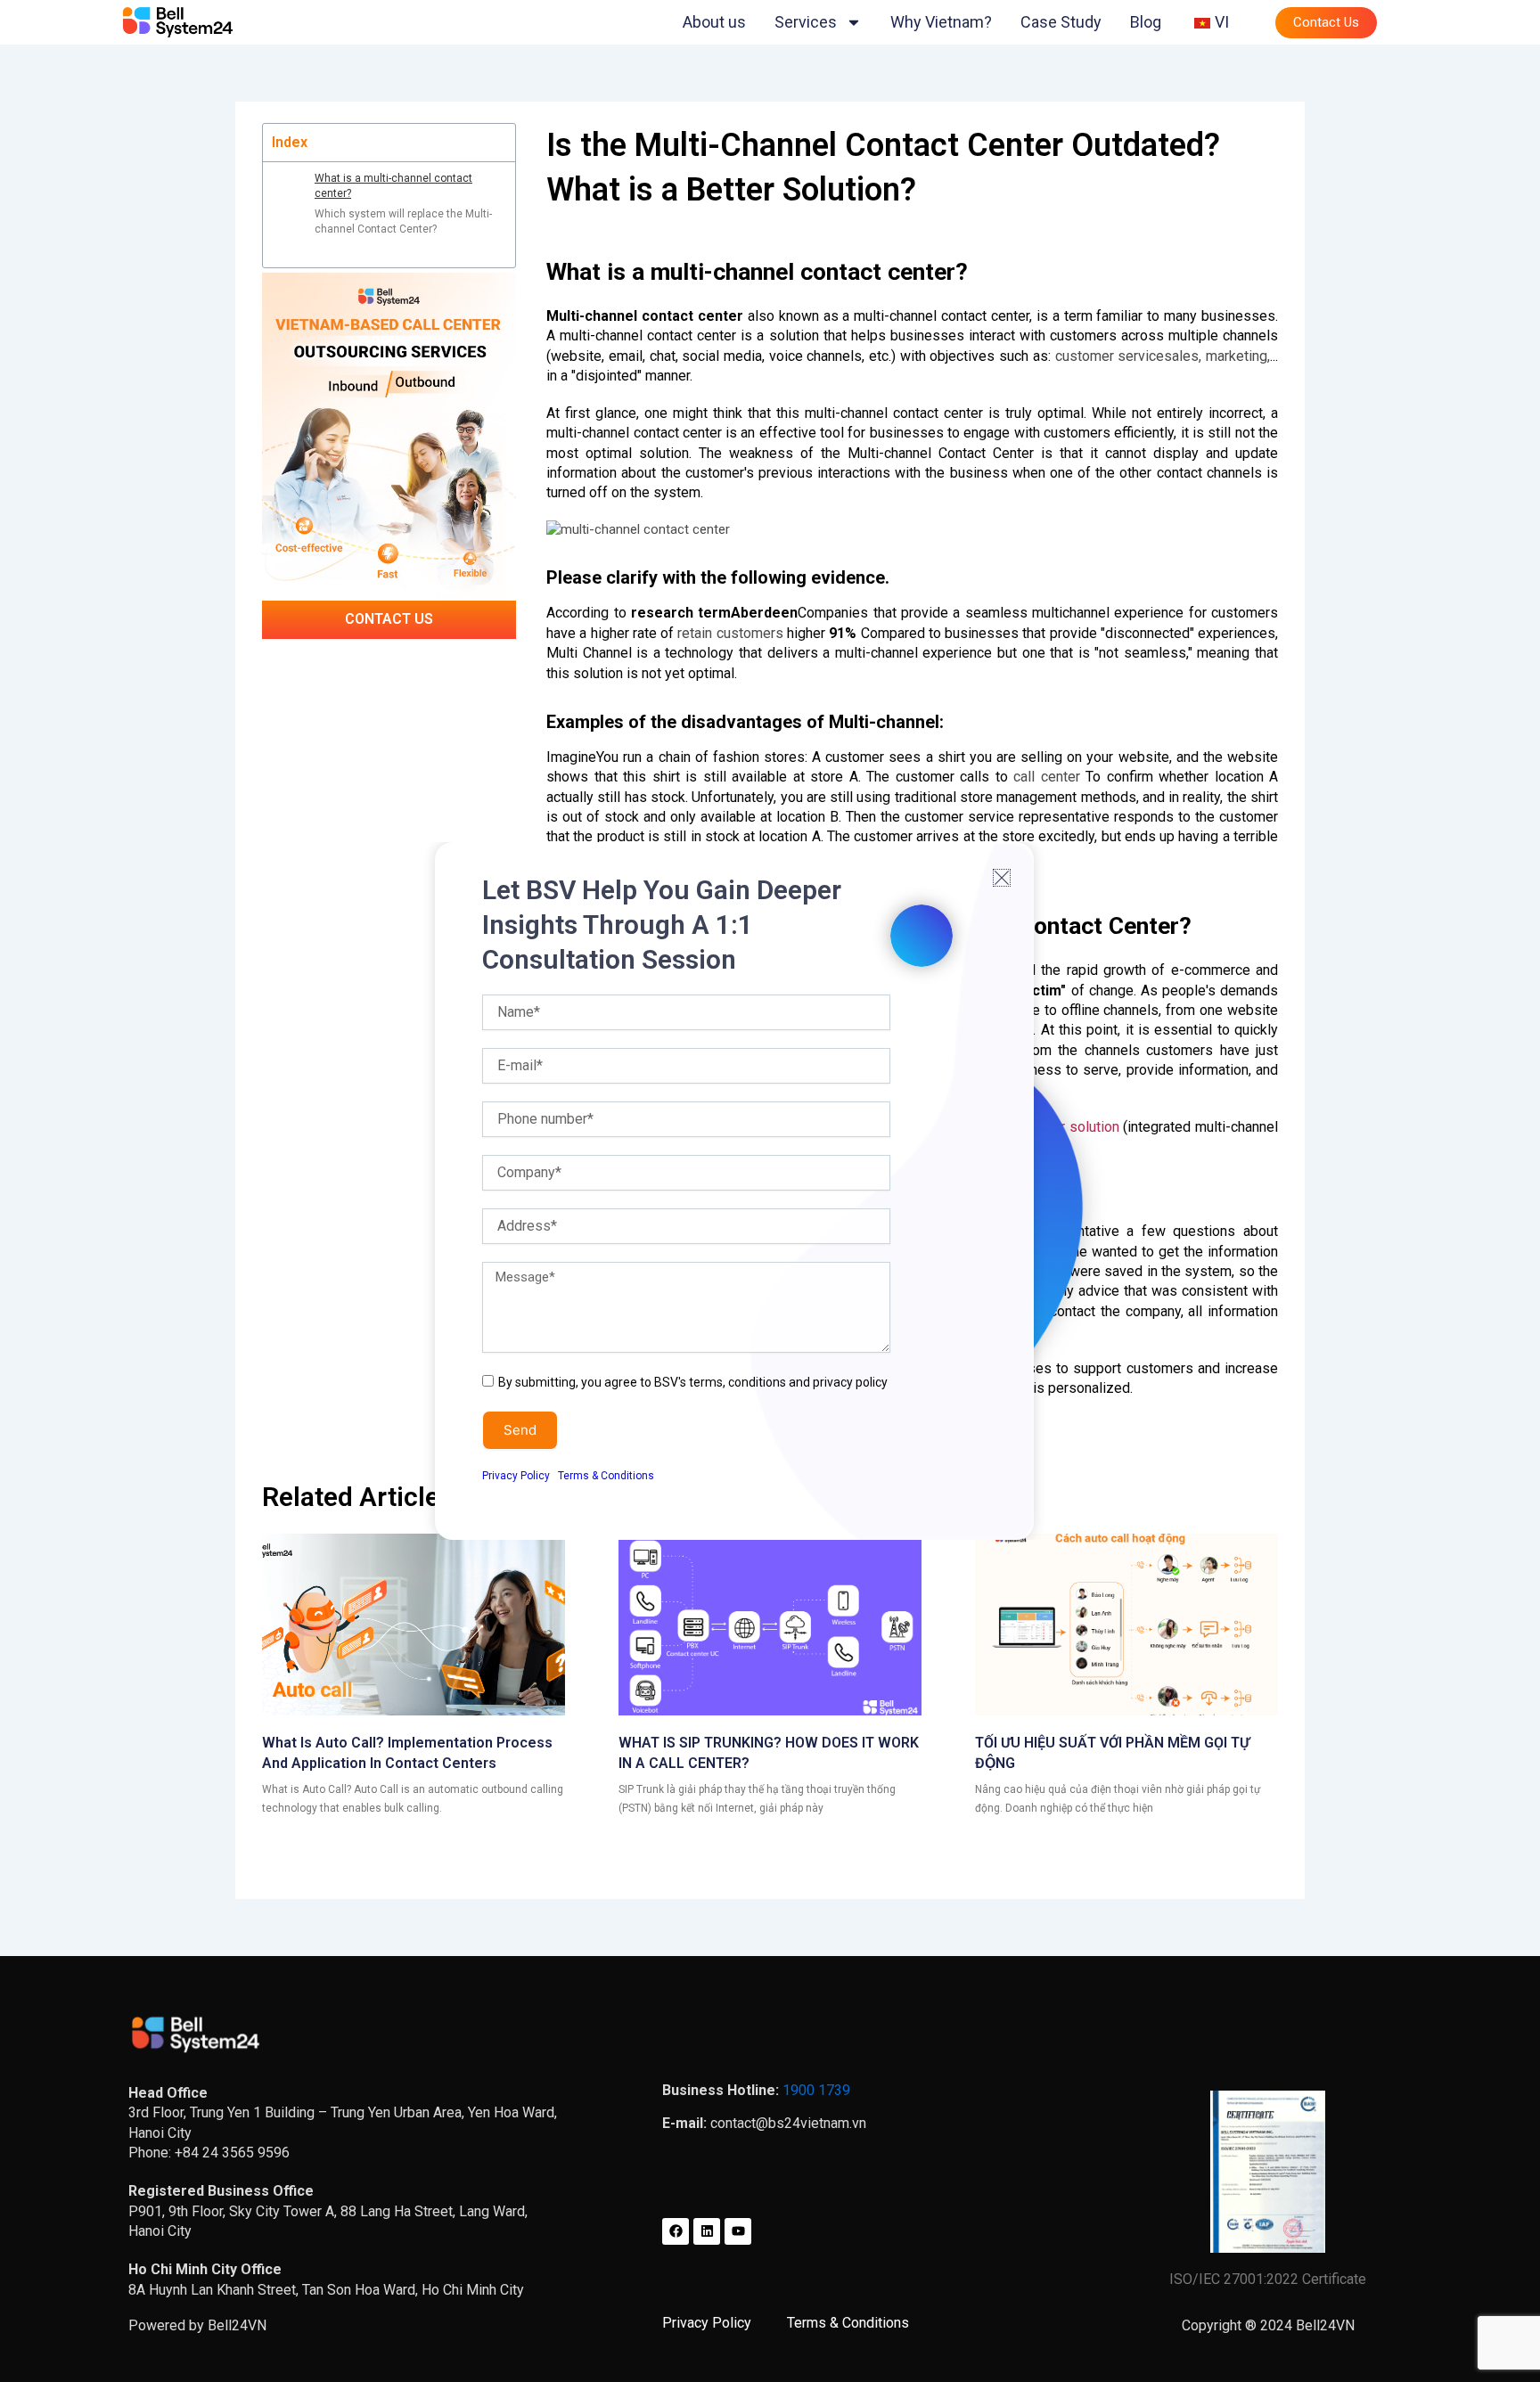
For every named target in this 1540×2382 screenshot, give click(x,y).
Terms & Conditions (606, 1476)
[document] (770, 1191)
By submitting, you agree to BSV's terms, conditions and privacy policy (693, 1382)
